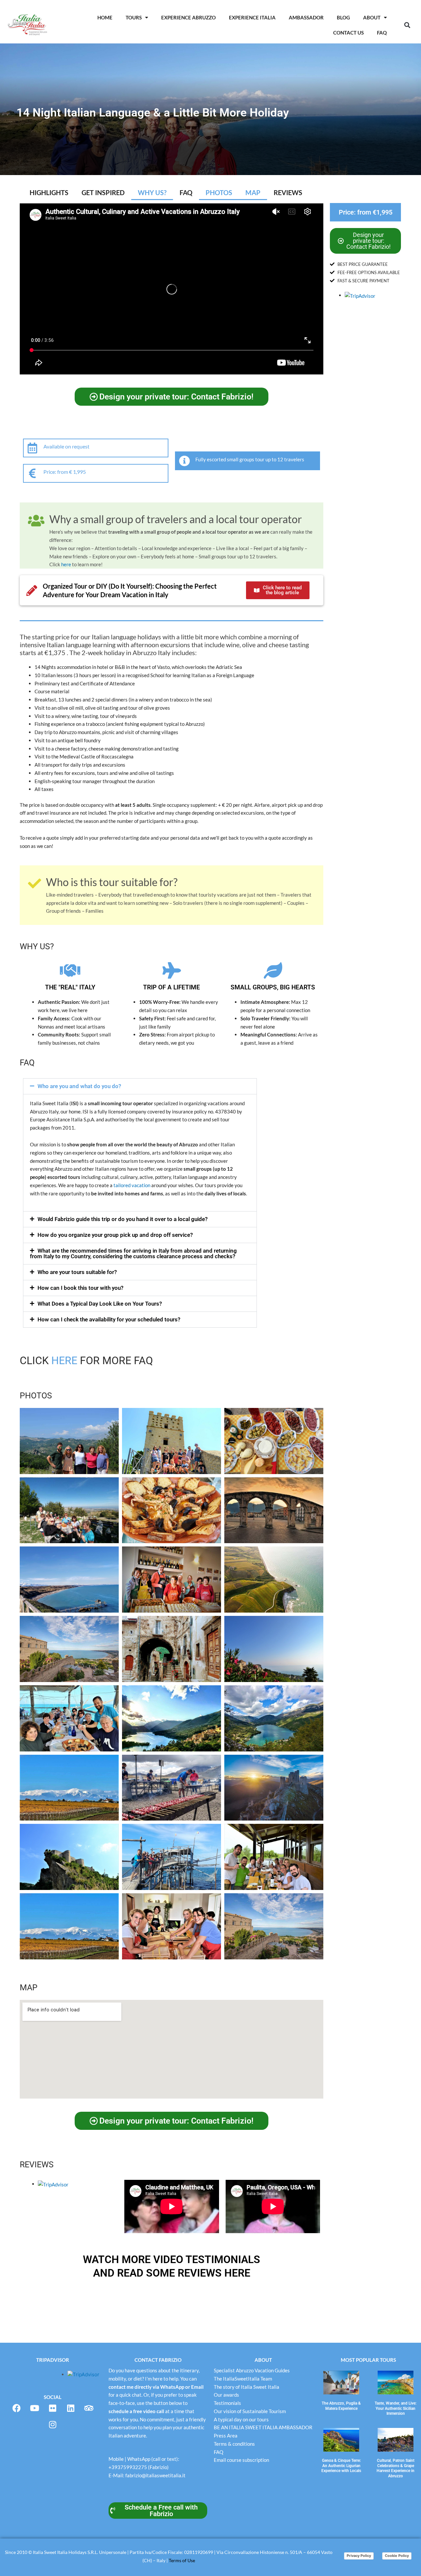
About (372, 17)
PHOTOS (219, 192)
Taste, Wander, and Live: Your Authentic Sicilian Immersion (396, 2408)
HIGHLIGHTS (49, 192)
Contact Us (348, 33)
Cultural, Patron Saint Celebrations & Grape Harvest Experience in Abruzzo (396, 2468)
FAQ (186, 192)
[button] (407, 25)
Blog (343, 17)
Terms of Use (182, 2560)
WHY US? (152, 192)
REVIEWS (288, 192)
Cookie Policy (397, 2556)
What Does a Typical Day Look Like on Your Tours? (100, 1304)
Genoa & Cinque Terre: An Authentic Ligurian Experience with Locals (341, 2466)
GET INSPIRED (103, 192)
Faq (382, 33)
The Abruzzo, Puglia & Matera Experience (341, 2406)
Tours (134, 17)
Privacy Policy (359, 2556)
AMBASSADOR (306, 17)
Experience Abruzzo (188, 17)
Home (105, 17)
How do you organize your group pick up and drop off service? (115, 1235)
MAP (253, 192)
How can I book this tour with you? (80, 1288)
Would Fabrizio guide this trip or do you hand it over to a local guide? (123, 1219)
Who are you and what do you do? (79, 1086)
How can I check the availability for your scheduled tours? (109, 1319)
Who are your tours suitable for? (77, 1272)
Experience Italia (252, 17)
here (66, 564)
